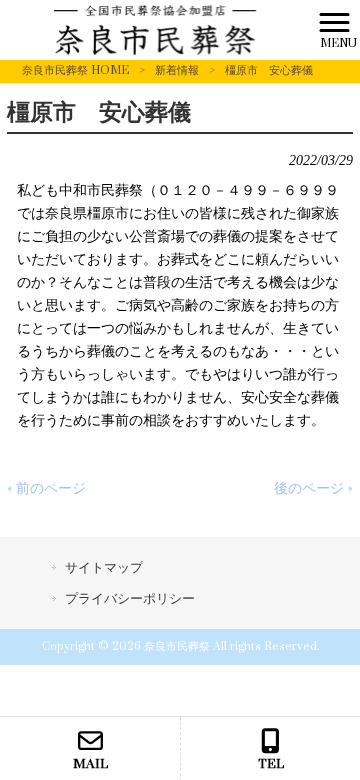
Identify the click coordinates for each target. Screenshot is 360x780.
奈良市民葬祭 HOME (75, 70)
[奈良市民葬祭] (155, 29)
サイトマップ (104, 568)
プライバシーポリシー (130, 599)
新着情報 (177, 70)
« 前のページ (46, 488)
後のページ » (313, 488)
